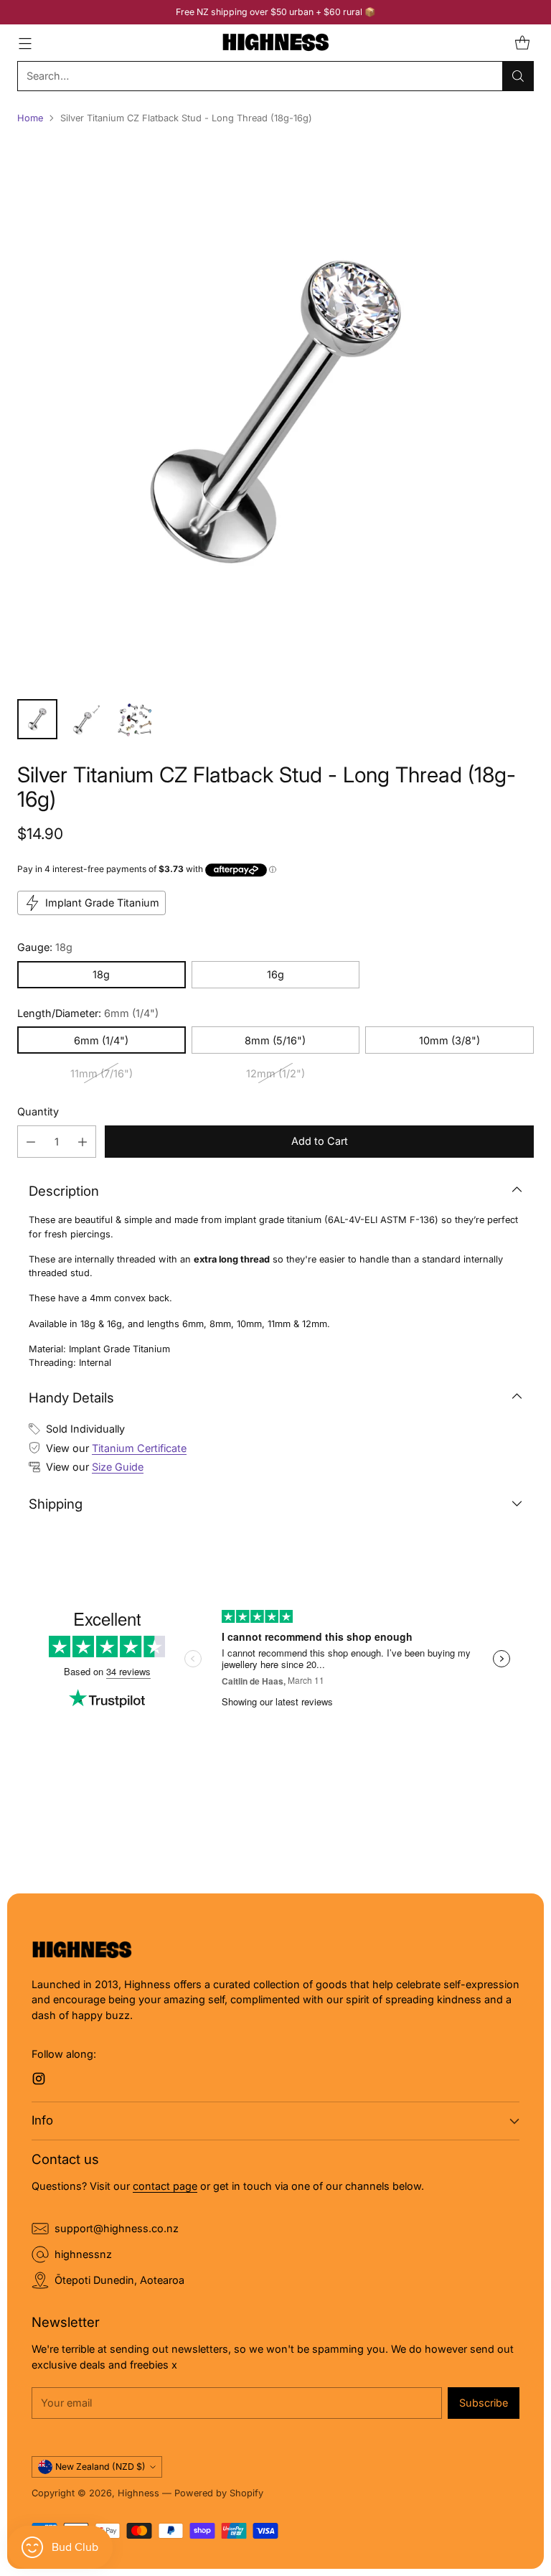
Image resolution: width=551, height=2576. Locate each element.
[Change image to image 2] (86, 719)
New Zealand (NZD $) (100, 2467)
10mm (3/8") (449, 1040)
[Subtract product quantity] (31, 1142)
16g (275, 974)
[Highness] (275, 43)
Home (30, 118)
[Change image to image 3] (135, 719)
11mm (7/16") (102, 1073)
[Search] (518, 76)
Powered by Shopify (219, 2493)
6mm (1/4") (101, 1040)
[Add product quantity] (83, 1142)
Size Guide (118, 1467)
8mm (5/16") (275, 1040)
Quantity (38, 1111)
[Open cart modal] (522, 43)
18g (101, 974)
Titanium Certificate (139, 1448)
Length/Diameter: (88, 1013)
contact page (165, 2186)
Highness (138, 2493)
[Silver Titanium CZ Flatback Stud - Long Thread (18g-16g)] (275, 412)
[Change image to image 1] (37, 719)
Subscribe (484, 2403)
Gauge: (45, 947)
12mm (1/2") (275, 1073)
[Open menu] (25, 43)
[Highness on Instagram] (39, 2081)
